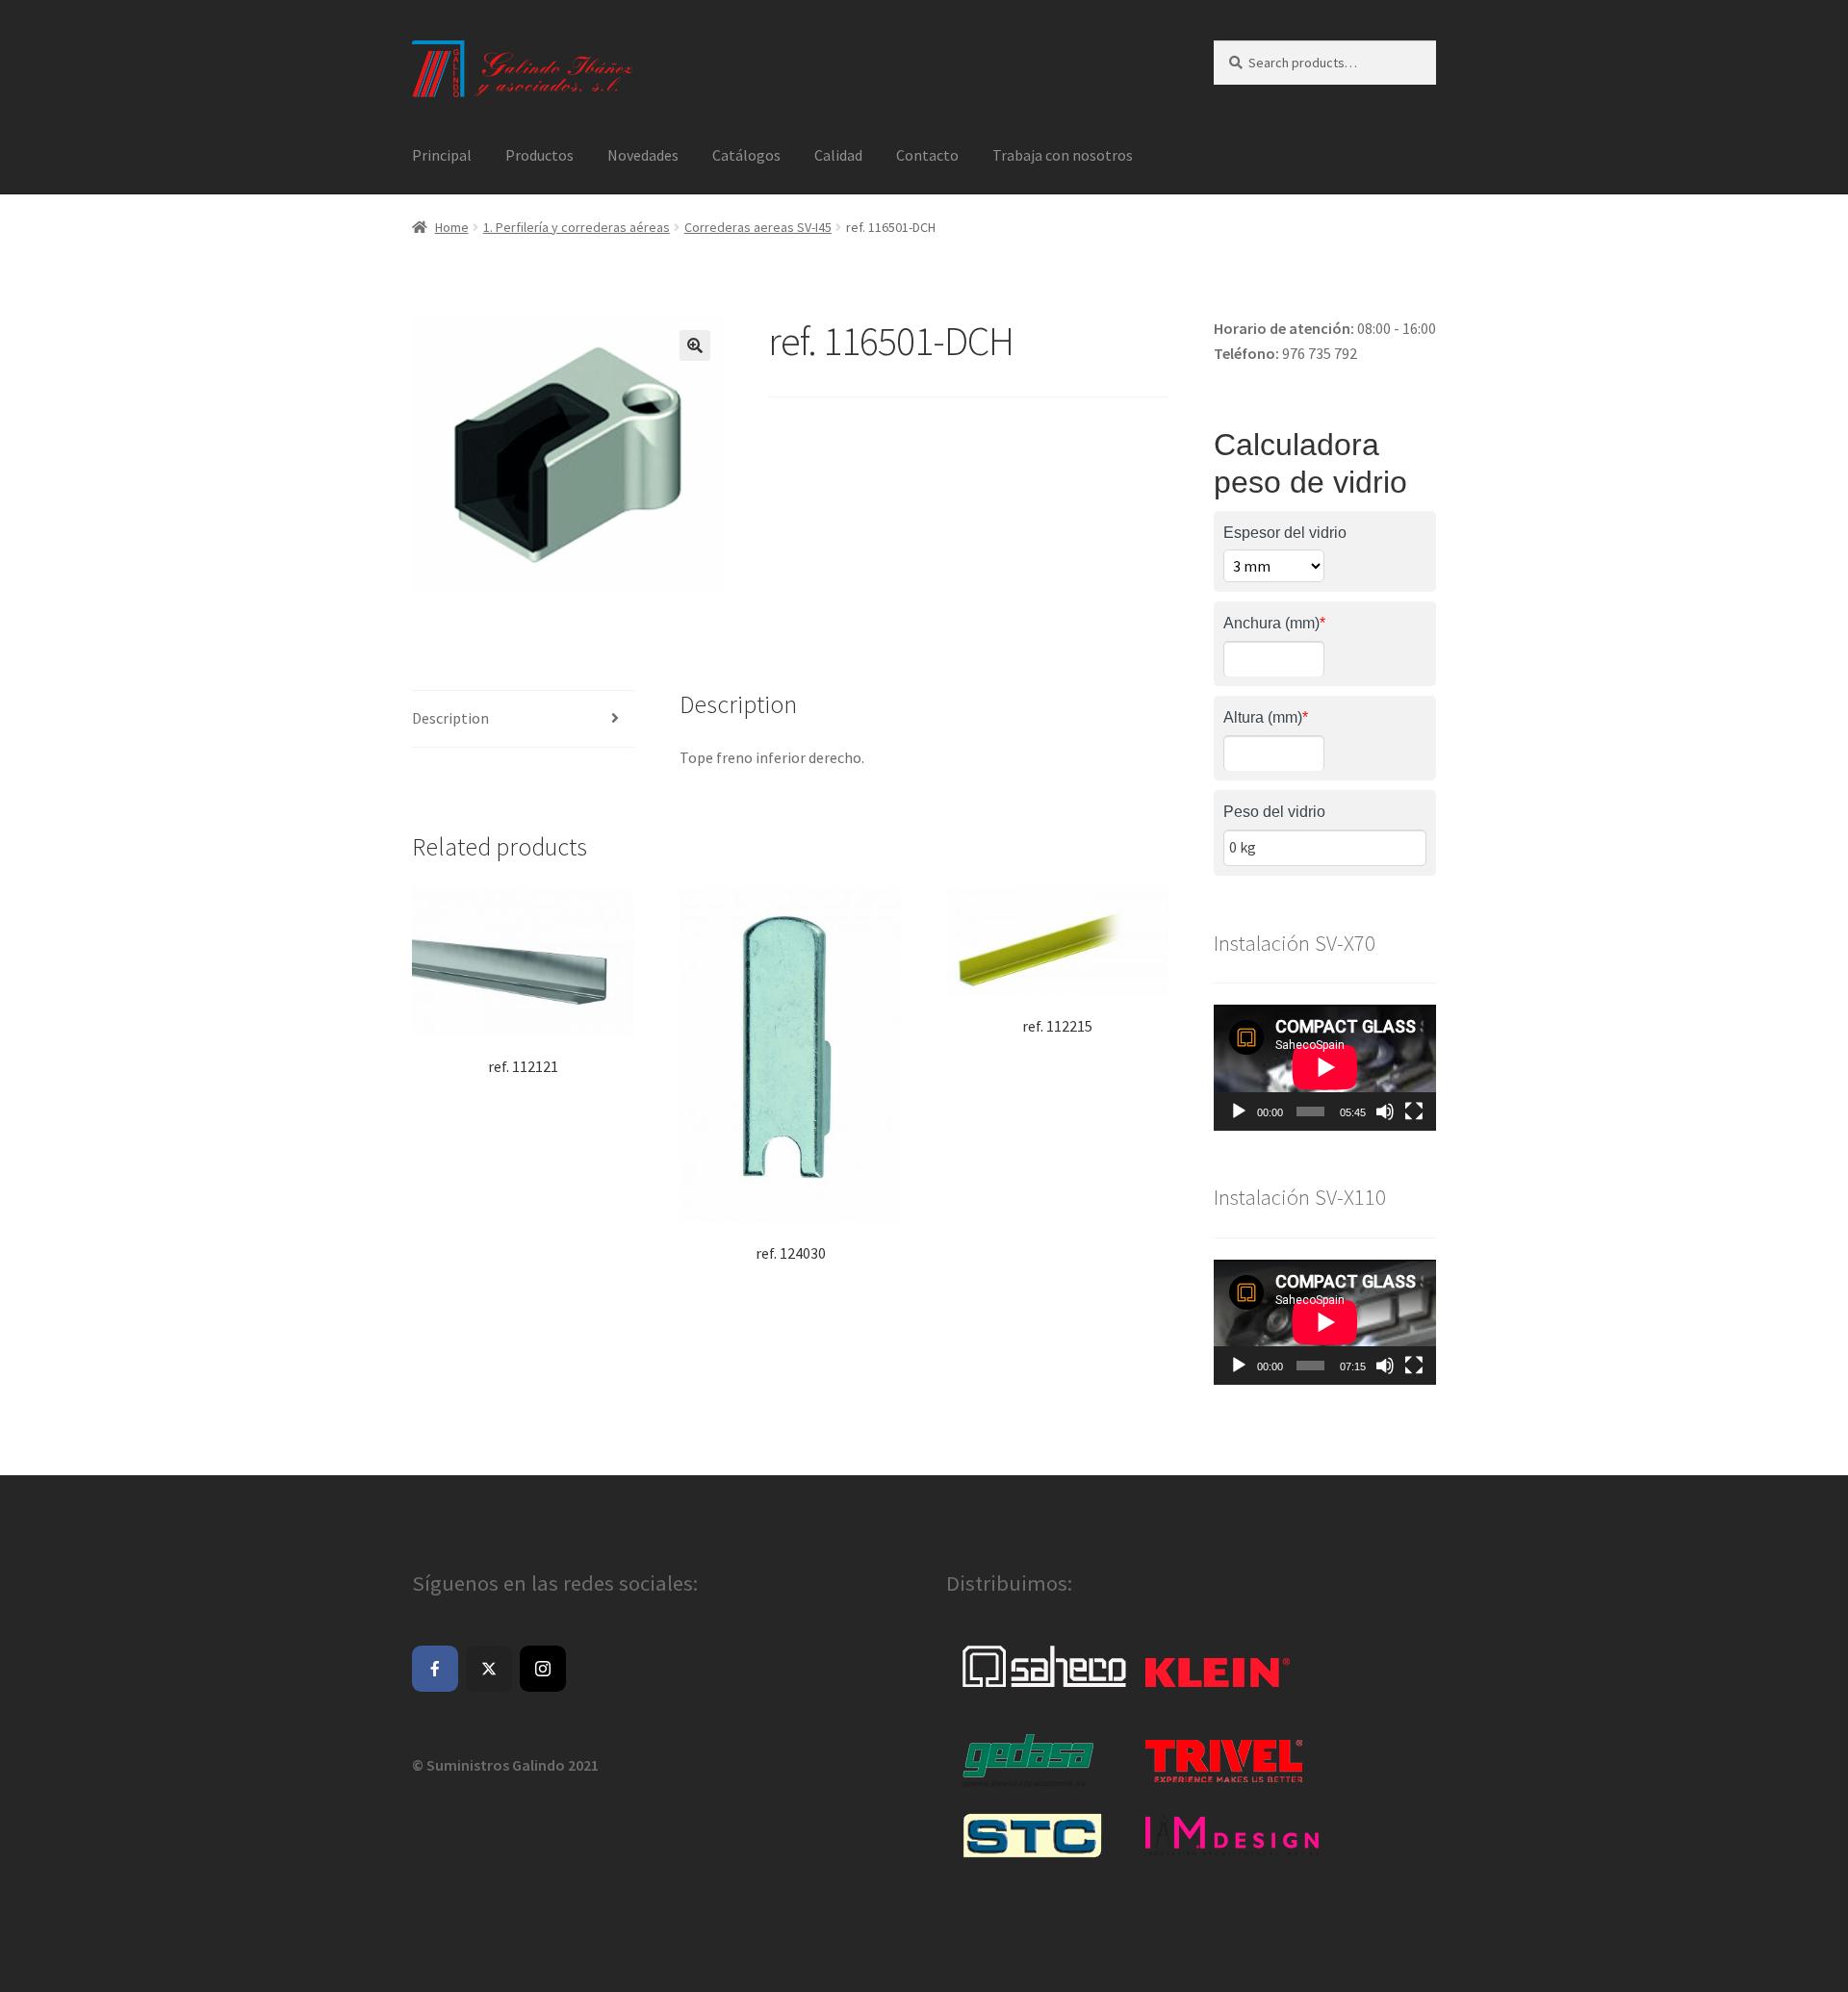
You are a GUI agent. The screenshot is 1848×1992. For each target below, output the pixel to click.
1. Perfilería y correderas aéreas (577, 227)
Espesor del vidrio (1285, 533)
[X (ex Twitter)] (489, 1669)
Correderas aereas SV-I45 (758, 227)
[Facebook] (435, 1669)
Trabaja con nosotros (1063, 155)
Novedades (643, 155)
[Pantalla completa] (1414, 1111)
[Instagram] (543, 1669)
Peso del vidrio (1274, 812)
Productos (539, 155)
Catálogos (746, 155)
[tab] (523, 719)
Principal (442, 155)
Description (450, 718)
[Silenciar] (1385, 1111)
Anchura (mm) (1274, 623)
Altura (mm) (1266, 717)
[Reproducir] (1239, 1111)
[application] (1325, 1067)
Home (452, 227)
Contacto (927, 155)
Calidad (838, 155)
